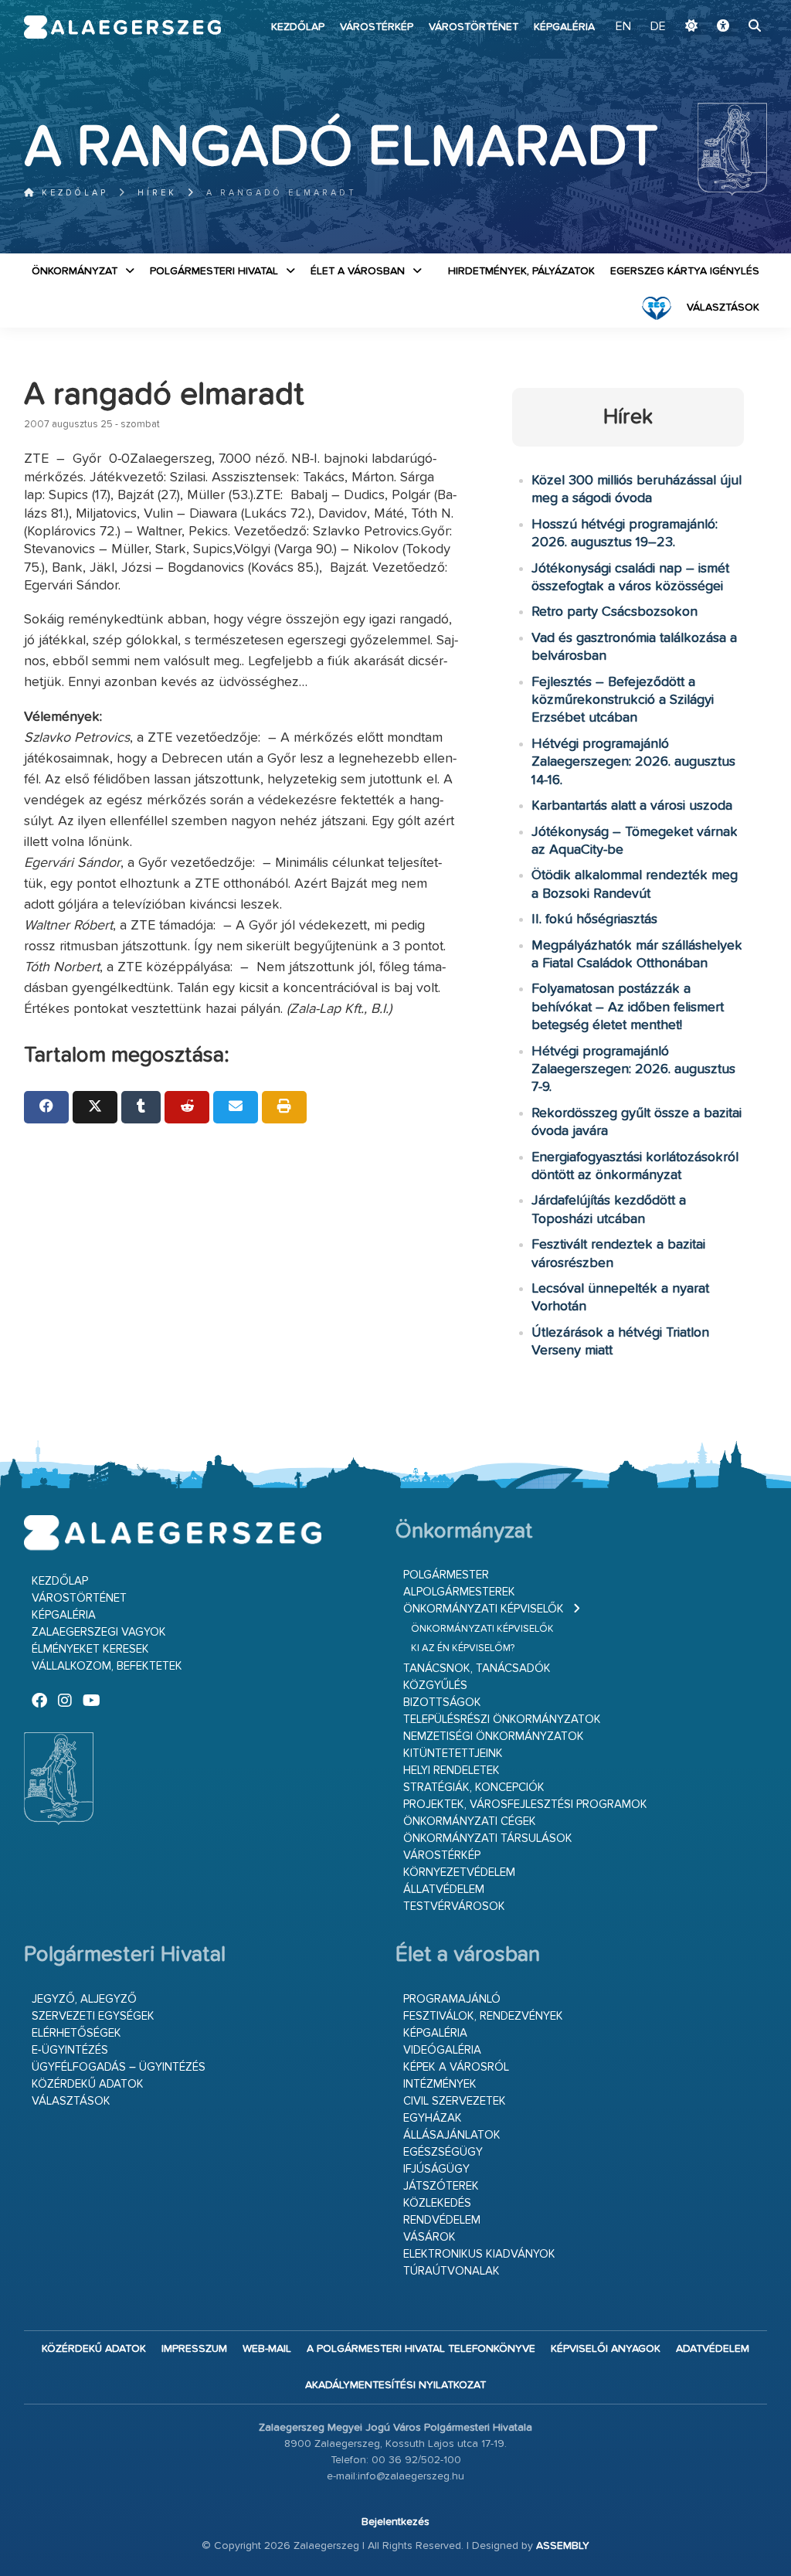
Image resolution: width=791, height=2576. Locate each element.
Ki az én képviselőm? (463, 1648)
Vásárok (429, 2237)
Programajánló (452, 1999)
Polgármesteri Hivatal (214, 271)
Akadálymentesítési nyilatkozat (395, 2385)
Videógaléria (442, 2050)
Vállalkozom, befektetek (107, 1666)
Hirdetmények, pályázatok (521, 271)
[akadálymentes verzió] (723, 27)
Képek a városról (456, 2067)
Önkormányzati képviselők (484, 1609)
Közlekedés (437, 2203)
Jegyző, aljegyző (84, 1999)
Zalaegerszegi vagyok (99, 1632)
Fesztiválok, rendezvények (483, 2016)
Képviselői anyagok (606, 2349)
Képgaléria (564, 27)
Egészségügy (443, 2152)
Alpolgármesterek (459, 1592)
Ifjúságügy (436, 2169)
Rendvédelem (442, 2220)
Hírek (157, 193)
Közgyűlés (435, 1686)
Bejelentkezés (395, 2522)
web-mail (267, 2349)
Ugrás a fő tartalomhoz (728, 7)
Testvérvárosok (454, 1907)
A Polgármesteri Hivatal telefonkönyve (421, 2349)
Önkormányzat (75, 271)
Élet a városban (358, 271)
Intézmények (440, 2084)
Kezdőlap (298, 27)
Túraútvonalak (452, 2271)
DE (658, 27)
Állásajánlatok (452, 2135)
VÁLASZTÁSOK (723, 308)
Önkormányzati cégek (470, 1822)
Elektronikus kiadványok (479, 2254)
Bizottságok (442, 1703)
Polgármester (446, 1575)
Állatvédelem (444, 1890)
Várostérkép (377, 27)
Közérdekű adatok (88, 2084)
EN (623, 27)
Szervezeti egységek (93, 2016)
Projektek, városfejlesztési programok (525, 1805)
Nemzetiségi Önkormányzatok (494, 1737)
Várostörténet (474, 27)
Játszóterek (441, 2186)
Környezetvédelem (459, 1873)
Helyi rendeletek (452, 1771)
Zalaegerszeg (123, 27)
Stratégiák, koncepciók (474, 1788)
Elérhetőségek (76, 2033)
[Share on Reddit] (187, 1107)
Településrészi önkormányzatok (502, 1720)
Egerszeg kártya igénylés (685, 271)
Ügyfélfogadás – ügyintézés (119, 2067)
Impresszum (194, 2349)
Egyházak (433, 2118)
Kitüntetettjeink (453, 1754)
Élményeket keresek (90, 1649)
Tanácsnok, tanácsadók (477, 1669)
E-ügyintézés (70, 2050)
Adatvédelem (713, 2349)
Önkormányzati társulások (488, 1839)
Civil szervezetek (455, 2101)
